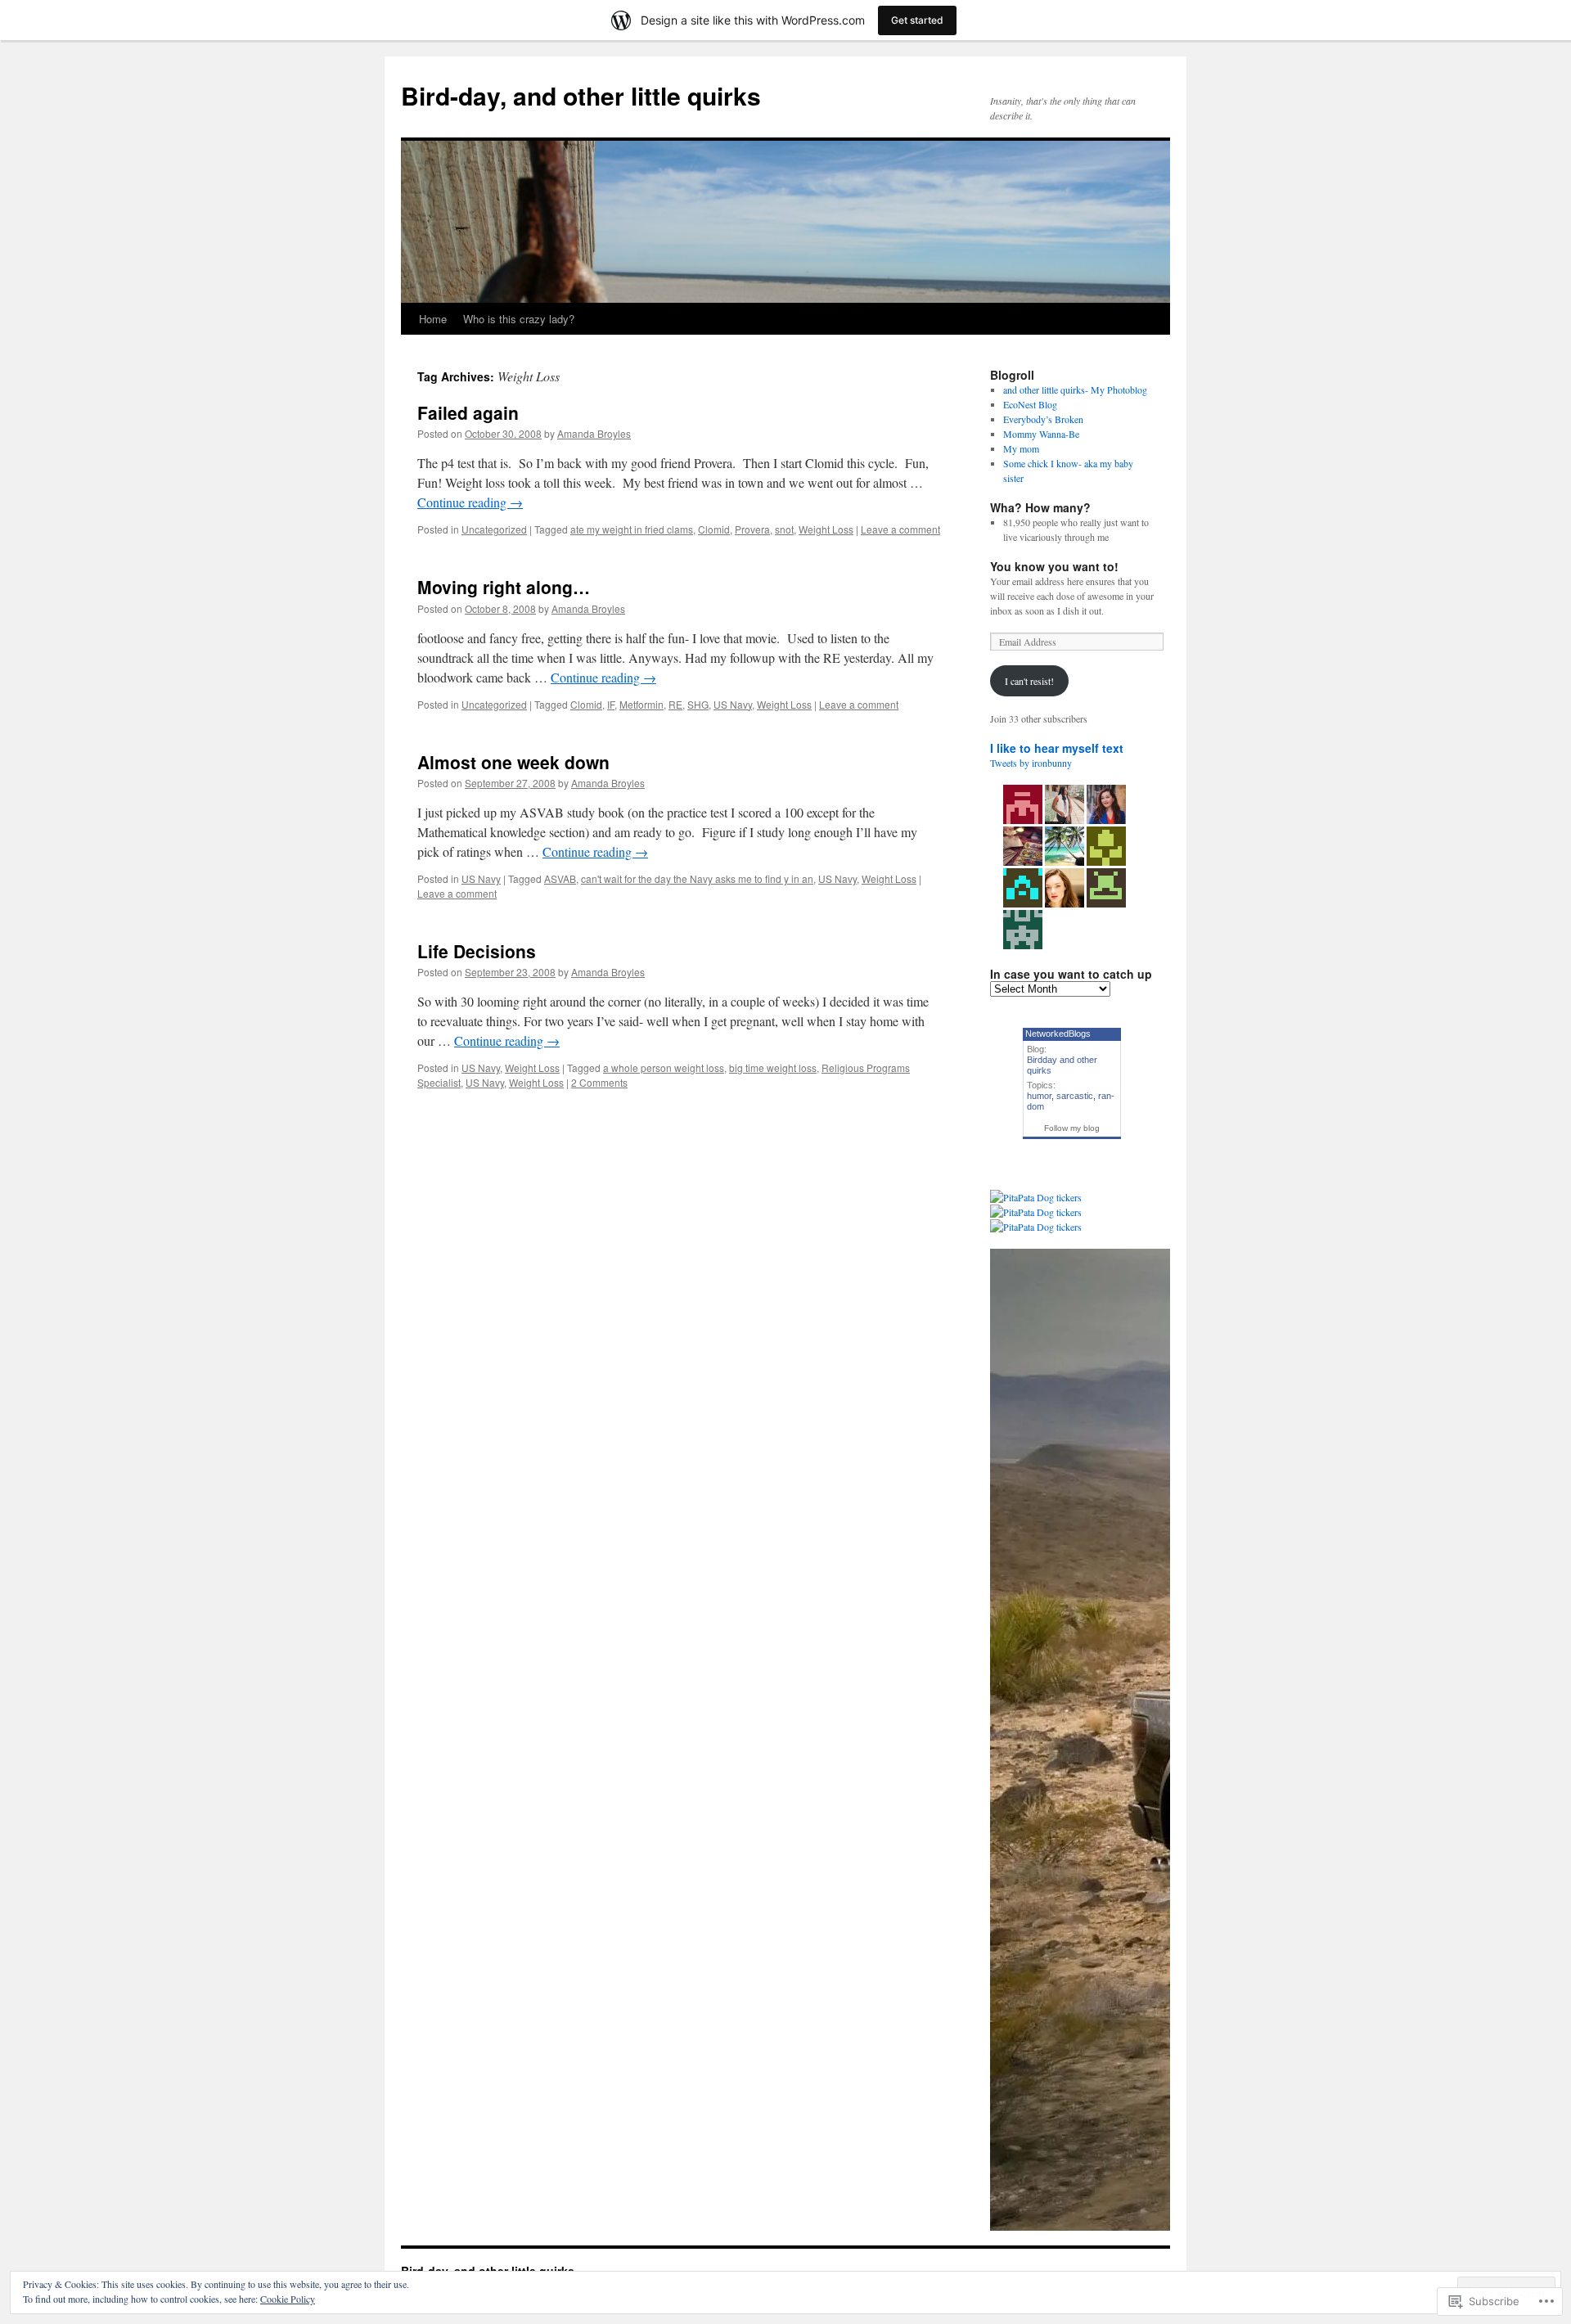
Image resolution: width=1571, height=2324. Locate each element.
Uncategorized (494, 529)
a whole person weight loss (664, 1067)
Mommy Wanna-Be (1041, 434)
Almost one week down (513, 762)
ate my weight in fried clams (632, 529)
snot (784, 529)
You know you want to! (1054, 566)
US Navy (733, 704)
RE (675, 704)
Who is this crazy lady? (519, 319)
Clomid (714, 529)
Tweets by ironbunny (1031, 763)
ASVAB (560, 878)
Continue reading (470, 502)
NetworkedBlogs (1058, 1034)
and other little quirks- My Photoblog (1075, 390)
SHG (698, 704)
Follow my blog (1072, 1128)
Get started (917, 20)
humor (1039, 1096)
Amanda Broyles (594, 433)
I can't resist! (1029, 681)
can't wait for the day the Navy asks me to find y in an (697, 878)
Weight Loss (826, 529)
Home (433, 319)
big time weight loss (773, 1067)
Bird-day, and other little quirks (581, 95)
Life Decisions (477, 951)
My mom (1021, 448)
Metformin (641, 704)
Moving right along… (504, 587)
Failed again (468, 412)
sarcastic (1075, 1096)
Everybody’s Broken (1043, 419)
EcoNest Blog (1030, 404)
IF (611, 704)
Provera (752, 529)
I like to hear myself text (1057, 748)
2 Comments (599, 1082)
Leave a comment (900, 529)
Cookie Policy (288, 2299)
